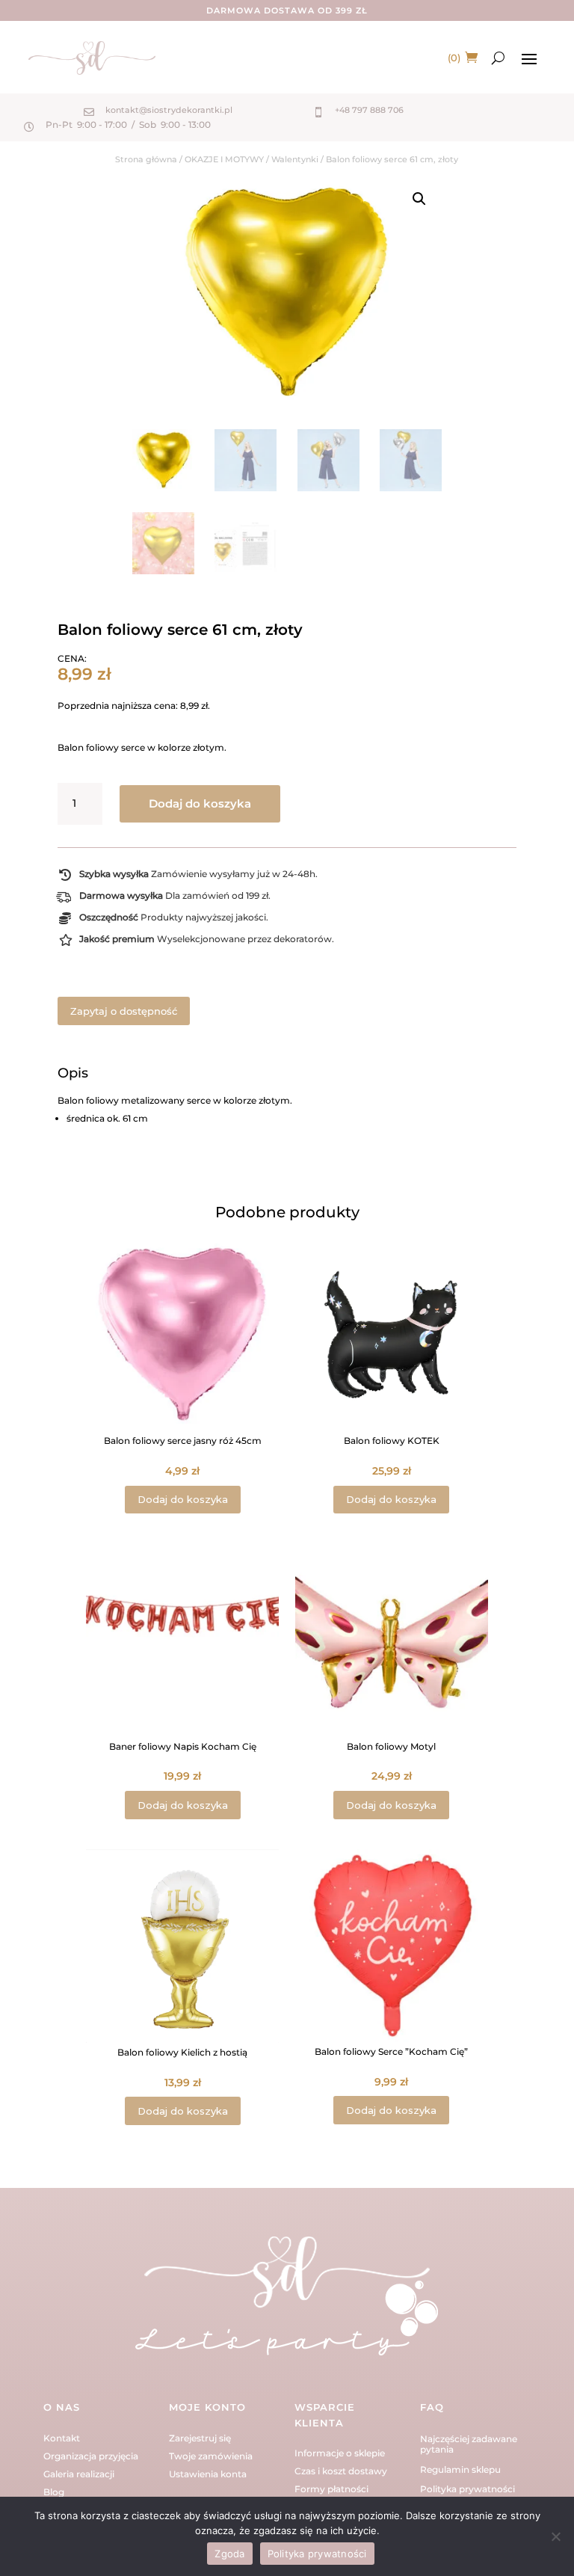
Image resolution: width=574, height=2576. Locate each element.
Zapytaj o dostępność (124, 1011)
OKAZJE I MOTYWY (224, 159)
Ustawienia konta (208, 2474)
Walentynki (295, 159)
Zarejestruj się (200, 2438)
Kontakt (62, 2438)
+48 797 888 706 (369, 110)
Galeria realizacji (79, 2474)
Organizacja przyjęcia (91, 2456)
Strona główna (146, 159)
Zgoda (229, 2554)
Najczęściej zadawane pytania (469, 2444)
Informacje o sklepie (340, 2453)
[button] (419, 199)
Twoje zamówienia (211, 2456)
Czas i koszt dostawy (341, 2471)
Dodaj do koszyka (200, 803)
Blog (54, 2492)
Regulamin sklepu (460, 2469)
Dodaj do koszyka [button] (183, 1499)
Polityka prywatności (467, 2489)
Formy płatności (331, 2489)
